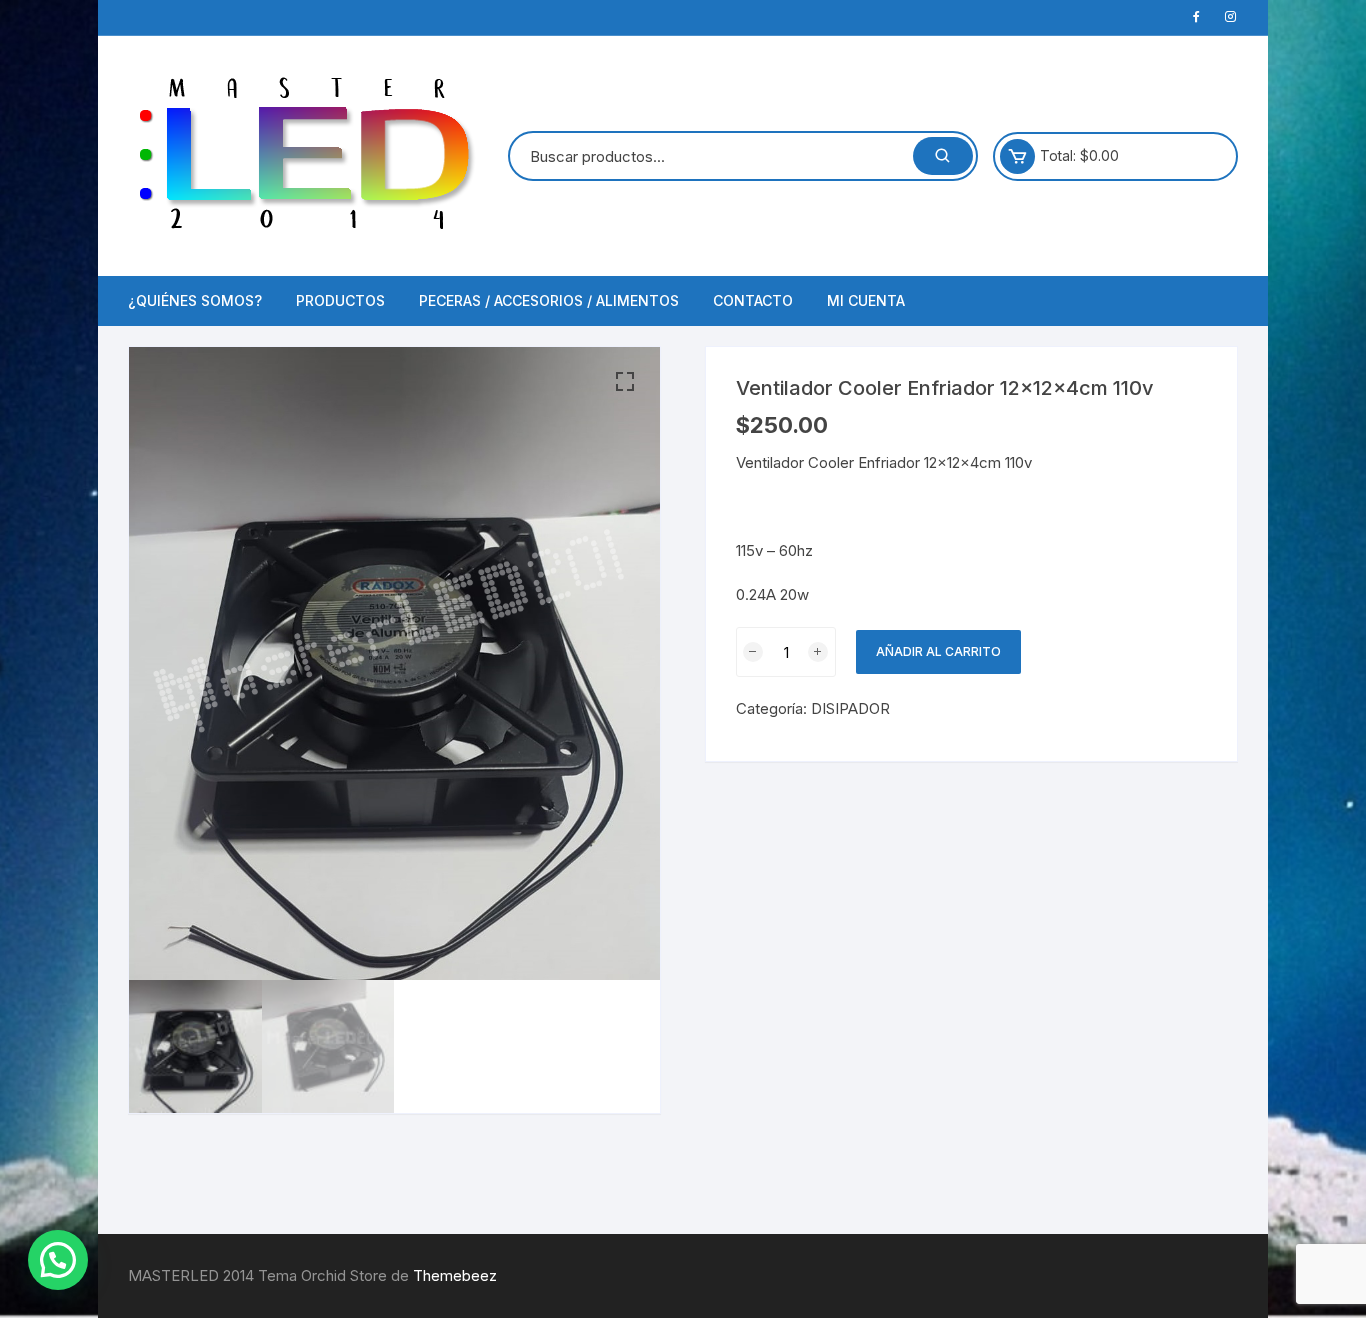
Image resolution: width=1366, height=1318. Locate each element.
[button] (625, 382)
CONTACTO (753, 300)
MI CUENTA (866, 300)
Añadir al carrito (938, 651)
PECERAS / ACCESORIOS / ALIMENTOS (549, 300)
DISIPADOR (850, 708)
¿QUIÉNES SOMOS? (195, 300)
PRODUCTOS (340, 300)
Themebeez (455, 1275)
